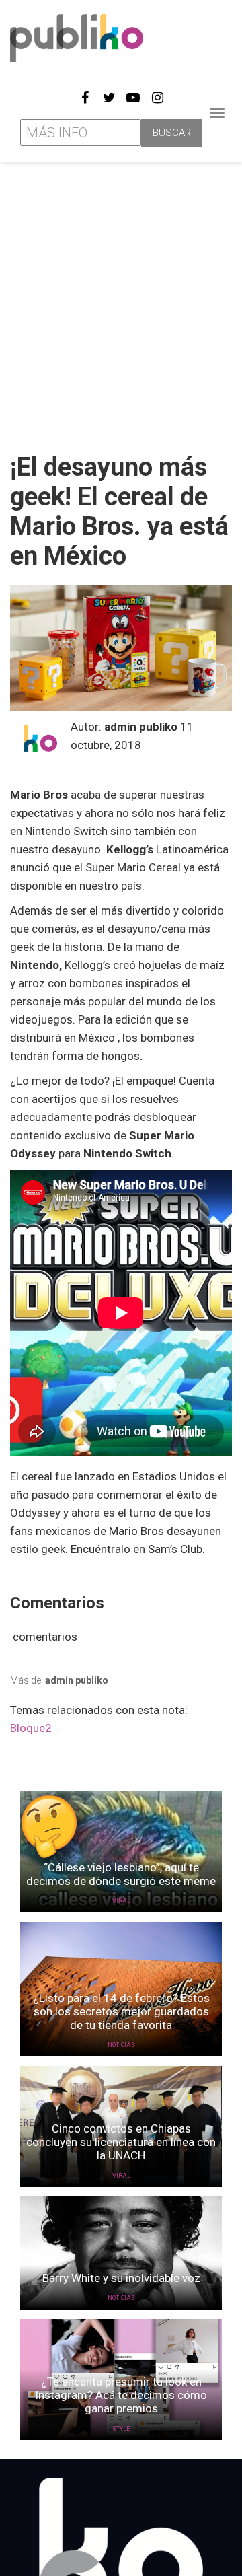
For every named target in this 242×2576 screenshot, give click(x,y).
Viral (121, 1901)
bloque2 (31, 1728)
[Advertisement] (121, 302)
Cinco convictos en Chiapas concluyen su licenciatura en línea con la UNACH (121, 2142)
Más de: (59, 1680)
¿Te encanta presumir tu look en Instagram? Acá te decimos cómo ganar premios (121, 2395)
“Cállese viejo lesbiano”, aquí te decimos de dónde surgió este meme (121, 1874)
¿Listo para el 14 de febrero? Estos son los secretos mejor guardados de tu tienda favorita (121, 2011)
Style (121, 2429)
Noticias (121, 2045)
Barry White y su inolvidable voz (121, 2278)
